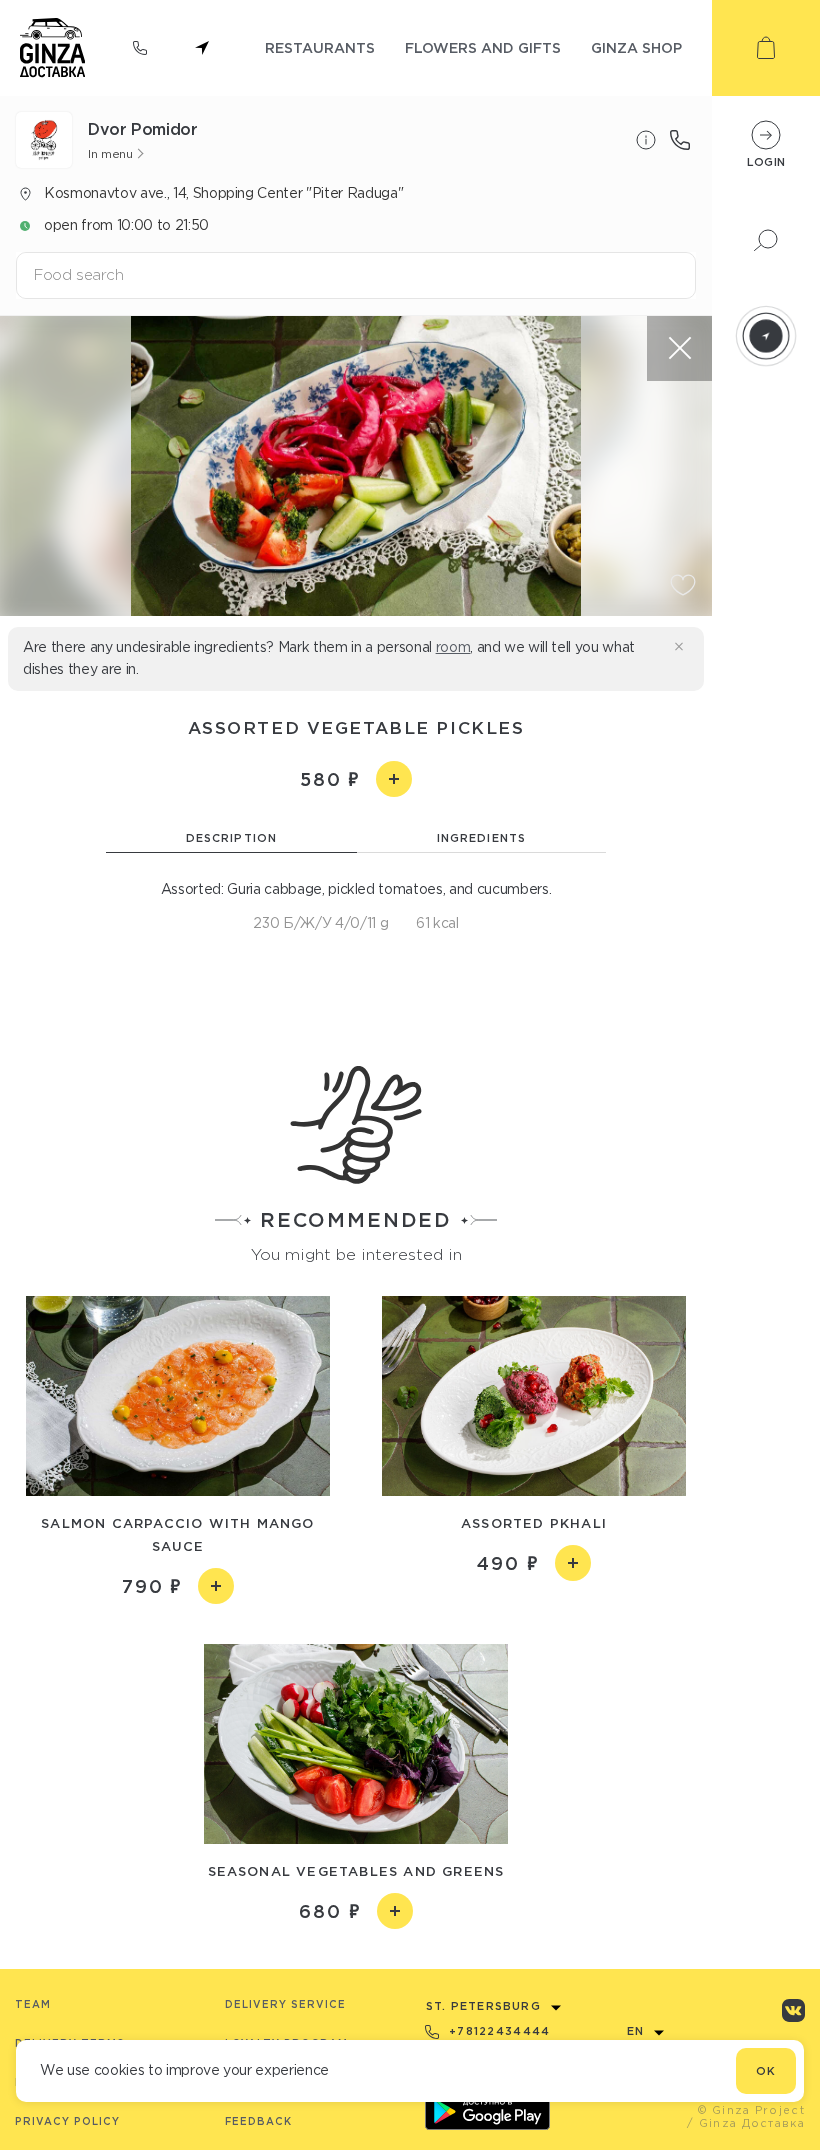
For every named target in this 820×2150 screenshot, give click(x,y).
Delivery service (285, 2004)
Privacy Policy (67, 2121)
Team (33, 2004)
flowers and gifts (483, 47)
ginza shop (636, 47)
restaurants (320, 47)
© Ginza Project (751, 2110)
